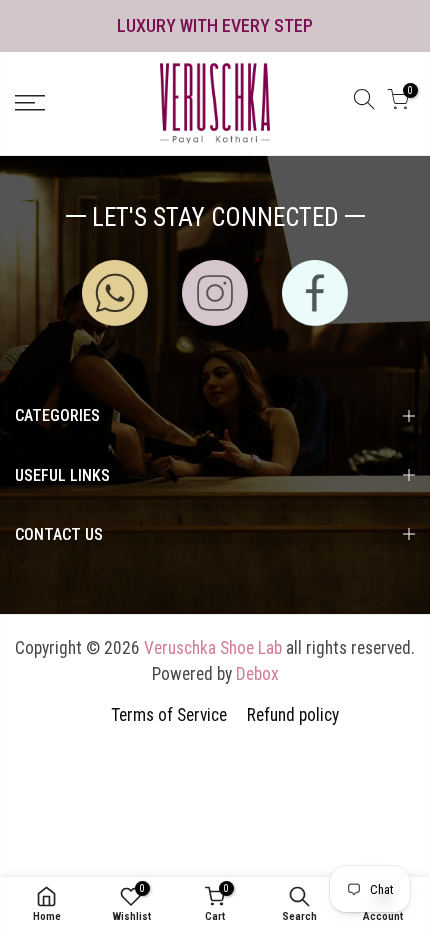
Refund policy (293, 715)
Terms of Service (169, 715)
